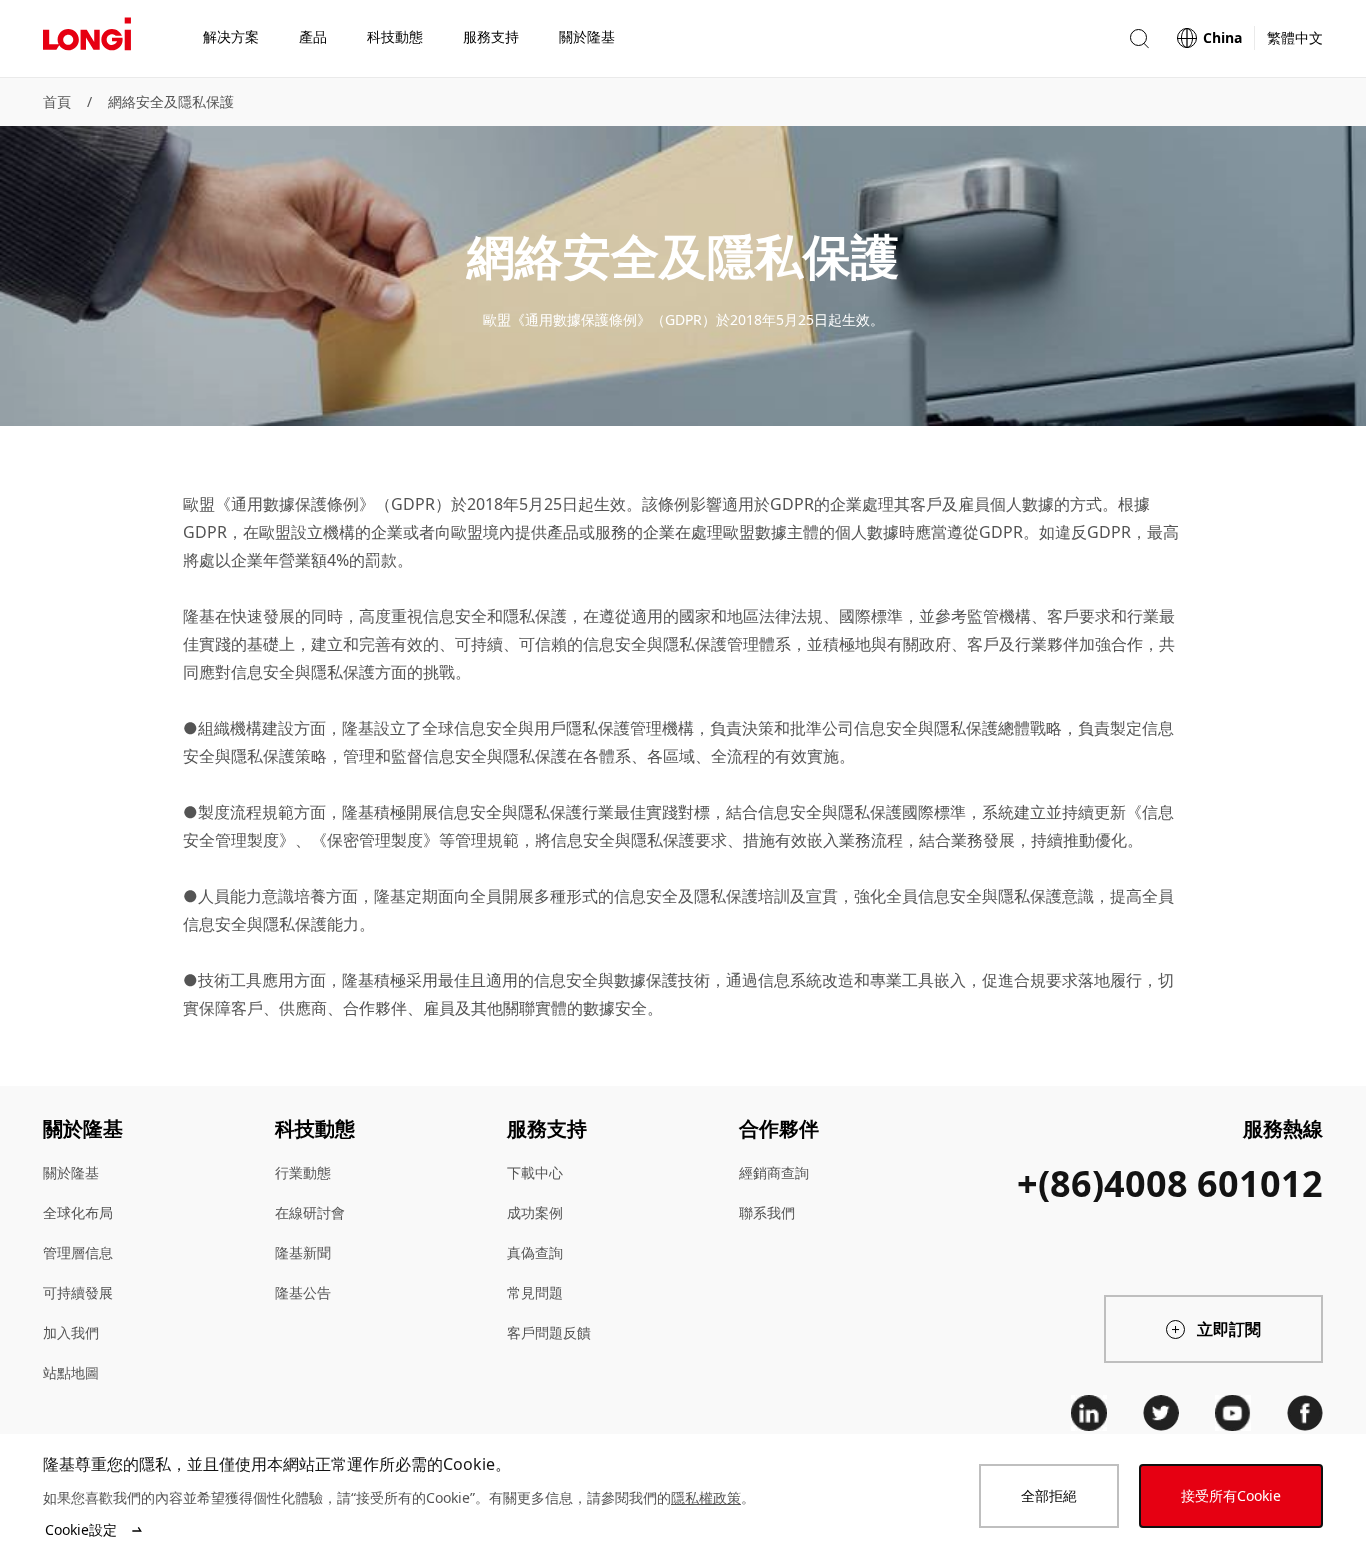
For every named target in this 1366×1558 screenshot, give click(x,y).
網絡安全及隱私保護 (171, 101)
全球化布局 (78, 1212)
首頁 (57, 101)
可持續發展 (78, 1292)
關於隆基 (71, 1172)
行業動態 (303, 1172)
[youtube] (1233, 1413)
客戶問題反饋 (549, 1332)
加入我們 (71, 1332)
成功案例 (535, 1212)
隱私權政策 (706, 1497)
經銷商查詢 (774, 1172)
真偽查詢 (535, 1252)
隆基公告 (303, 1292)
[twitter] (1161, 1413)
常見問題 (535, 1292)
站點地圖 (71, 1372)
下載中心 (535, 1172)
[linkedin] (1089, 1413)
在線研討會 (310, 1212)
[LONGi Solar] (87, 39)
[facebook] (1305, 1413)
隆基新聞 (303, 1252)
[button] (1139, 38)
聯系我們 (767, 1212)
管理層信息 (78, 1252)
